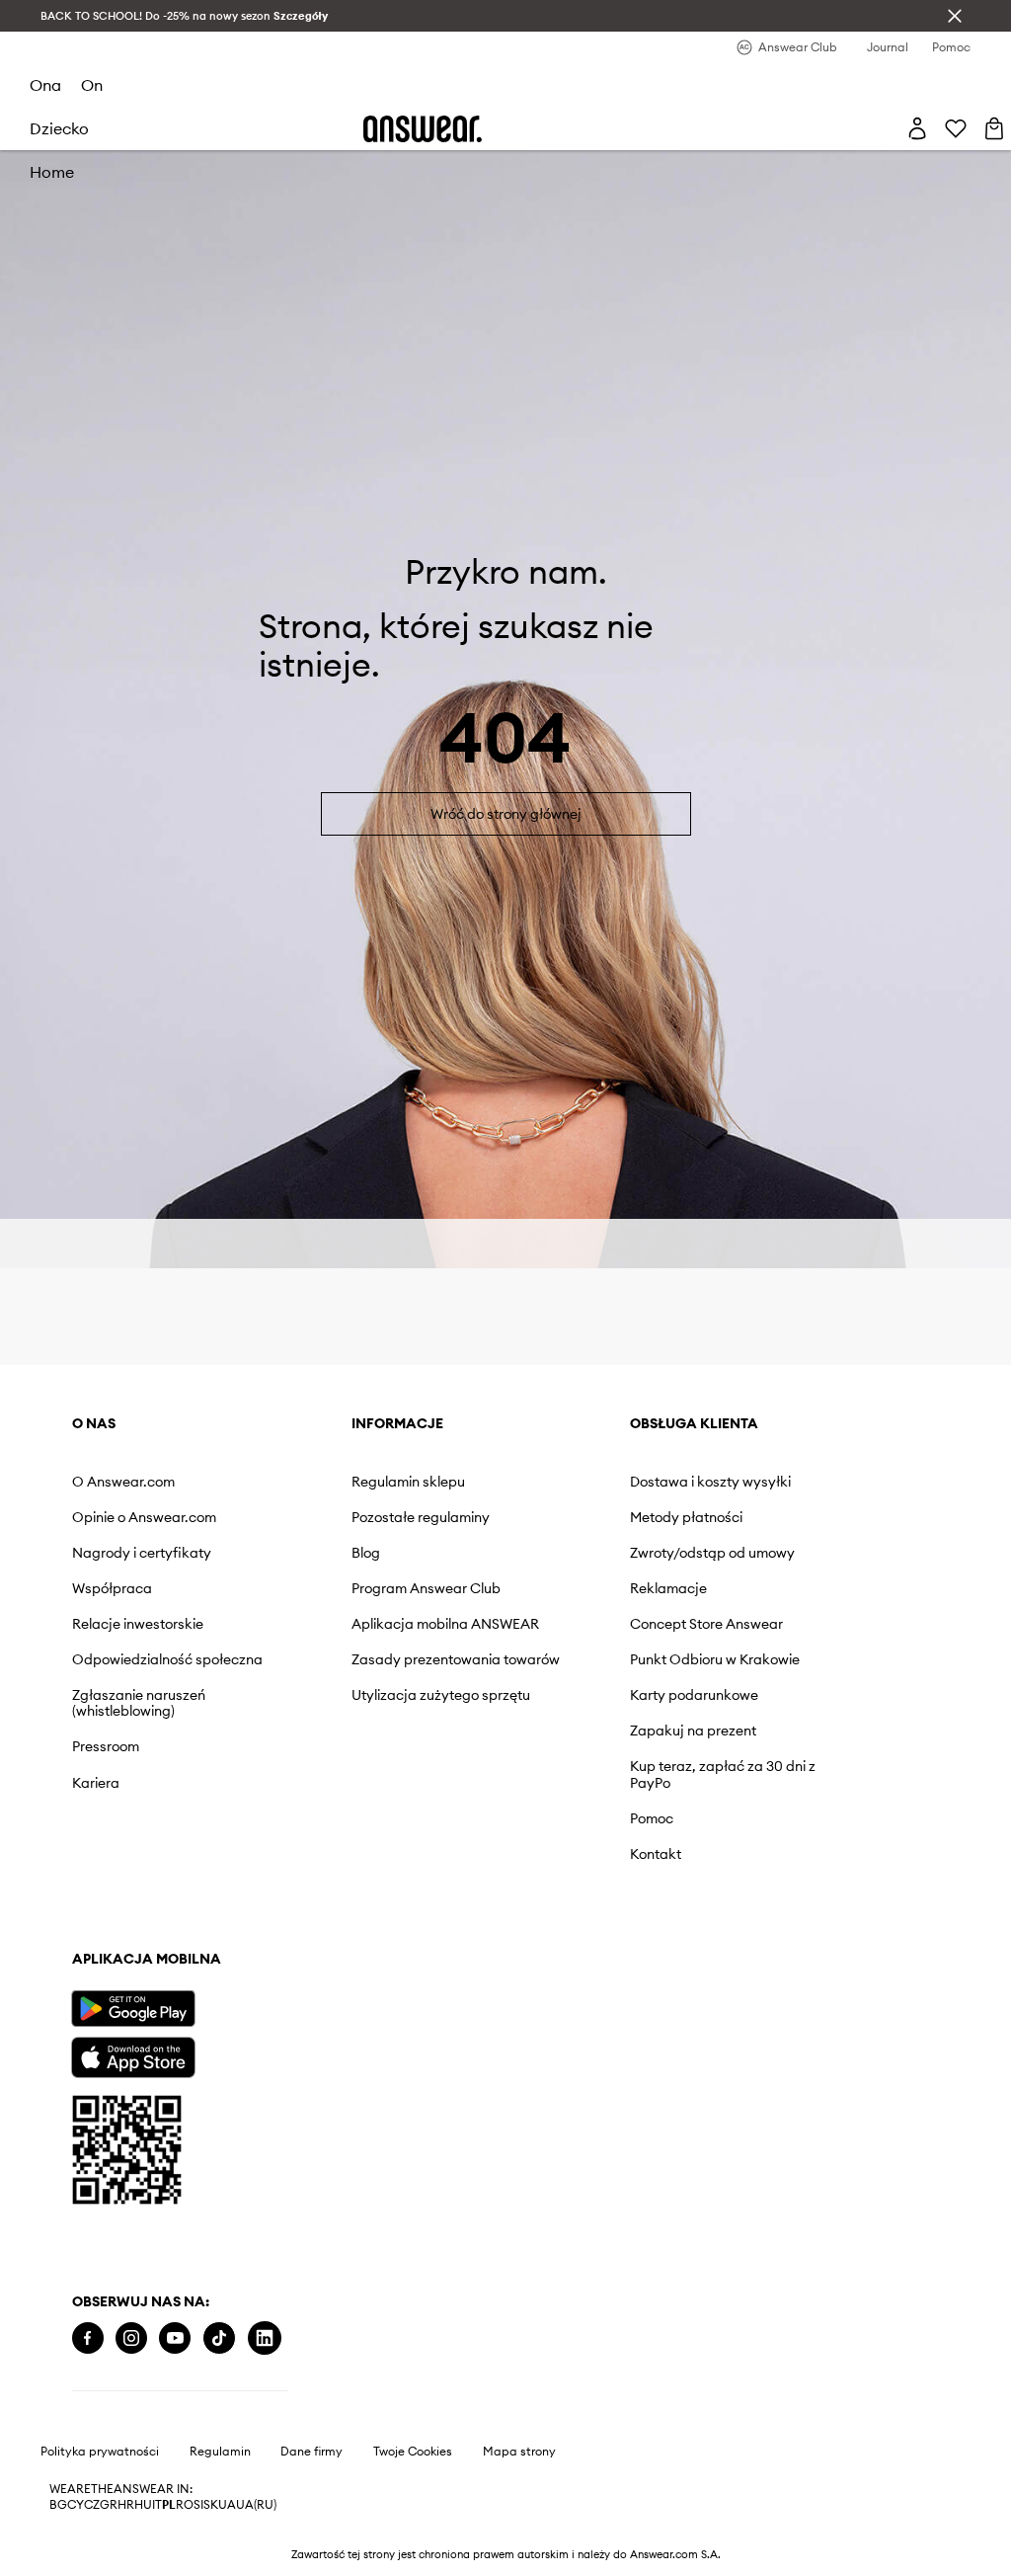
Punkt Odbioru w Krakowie (715, 1659)
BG (58, 2505)
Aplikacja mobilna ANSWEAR (445, 1624)
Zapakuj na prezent (693, 1731)
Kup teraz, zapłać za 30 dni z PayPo (723, 1774)
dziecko (59, 128)
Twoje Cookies (413, 2452)
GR (109, 2505)
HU (143, 2505)
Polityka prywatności (100, 2452)
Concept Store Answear (706, 1624)
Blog (366, 1553)
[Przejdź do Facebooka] (88, 2338)
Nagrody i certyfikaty (142, 1553)
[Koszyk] (994, 128)
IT (157, 2505)
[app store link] (133, 2055)
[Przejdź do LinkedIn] (265, 2338)
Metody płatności (686, 1517)
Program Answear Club (426, 1588)
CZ (92, 2505)
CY (76, 2505)
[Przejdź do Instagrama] (131, 2338)
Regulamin (220, 2452)
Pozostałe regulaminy (421, 1517)
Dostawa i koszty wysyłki (710, 1482)
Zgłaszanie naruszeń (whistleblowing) (139, 1703)
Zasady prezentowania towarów (456, 1659)
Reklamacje (668, 1588)
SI (198, 2505)
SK (211, 2505)
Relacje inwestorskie (138, 1624)
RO (185, 2505)
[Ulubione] (956, 128)
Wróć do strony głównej (506, 814)
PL (169, 2505)
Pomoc (652, 1818)
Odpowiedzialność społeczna (167, 1659)
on (92, 85)
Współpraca (112, 1588)
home (52, 172)
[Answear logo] (423, 129)
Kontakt (656, 1854)
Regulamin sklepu (408, 1482)
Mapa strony (519, 2452)
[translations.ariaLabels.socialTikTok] (219, 2338)
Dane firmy (311, 2452)
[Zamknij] (955, 16)
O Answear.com (123, 1482)
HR (126, 2505)
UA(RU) (256, 2505)
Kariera (96, 1783)
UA (227, 2505)
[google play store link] (133, 2009)
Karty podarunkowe (694, 1695)
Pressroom (106, 1746)
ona (45, 85)
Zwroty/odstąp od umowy (712, 1553)
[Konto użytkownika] (917, 128)
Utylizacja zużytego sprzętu (441, 1695)
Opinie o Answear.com (144, 1517)
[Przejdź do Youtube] (175, 2338)
